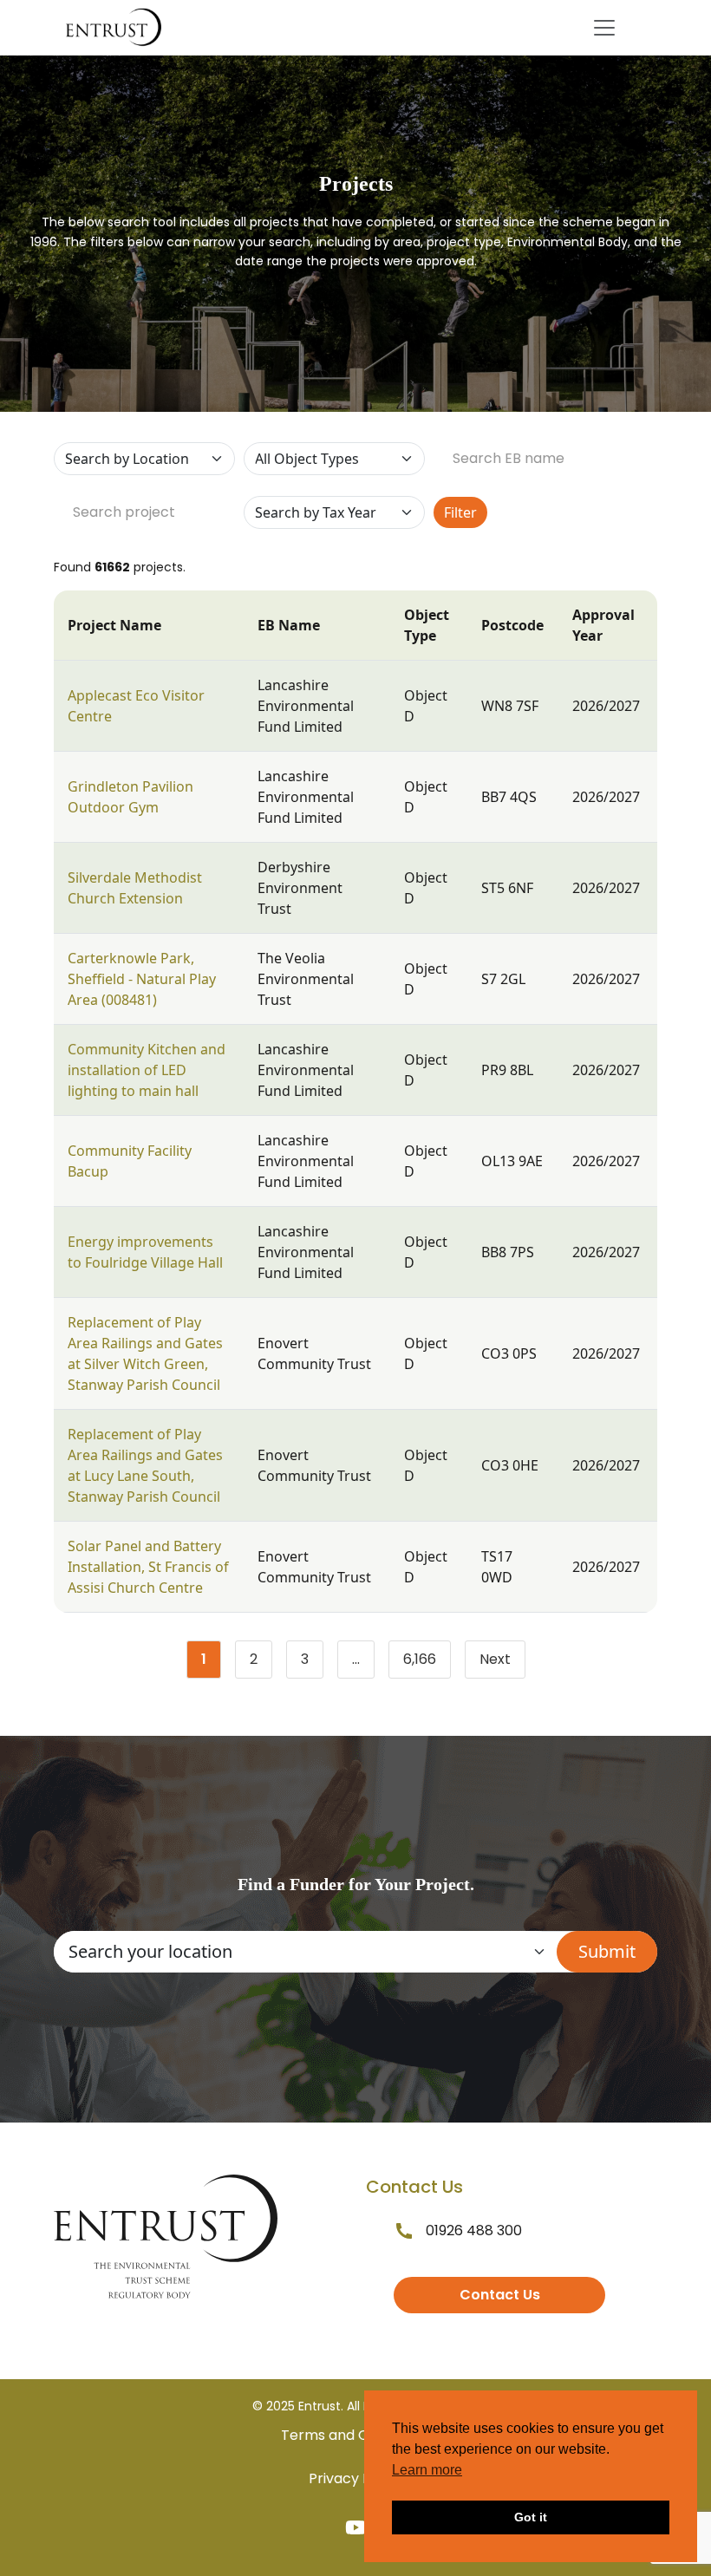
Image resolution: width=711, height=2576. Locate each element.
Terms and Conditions (355, 2435)
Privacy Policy (355, 2478)
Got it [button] (531, 2517)
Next (495, 1659)
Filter (460, 512)
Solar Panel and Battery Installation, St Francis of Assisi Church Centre (148, 1567)
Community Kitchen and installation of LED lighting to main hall (147, 1070)
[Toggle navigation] (604, 28)
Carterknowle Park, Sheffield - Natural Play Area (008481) (142, 979)
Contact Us (500, 2295)
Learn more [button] (427, 2470)
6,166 (427, 1663)
